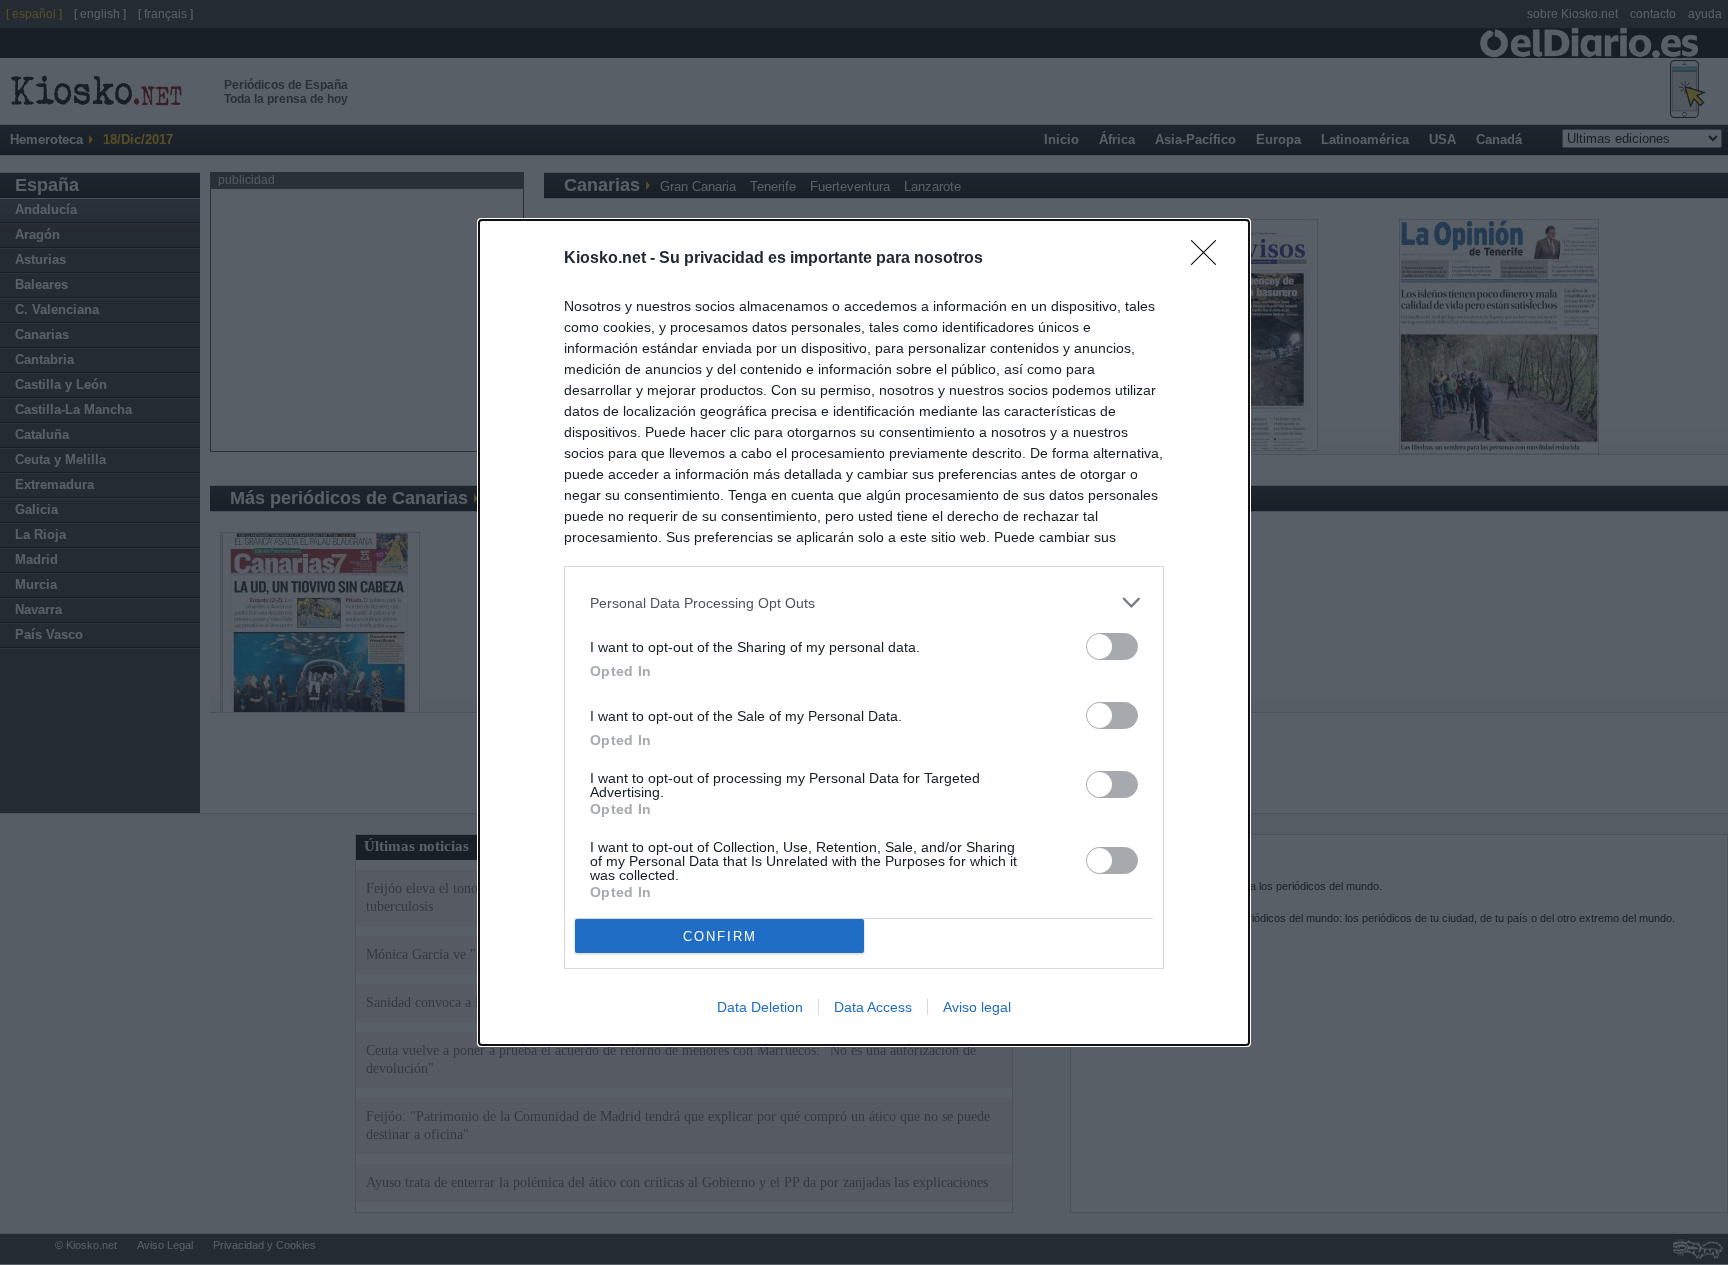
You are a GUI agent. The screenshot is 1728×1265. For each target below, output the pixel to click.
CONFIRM (720, 936)
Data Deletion (760, 1007)
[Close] (1210, 259)
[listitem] (864, 602)
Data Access (873, 1007)
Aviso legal (977, 1007)
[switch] (1112, 646)
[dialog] (864, 632)
